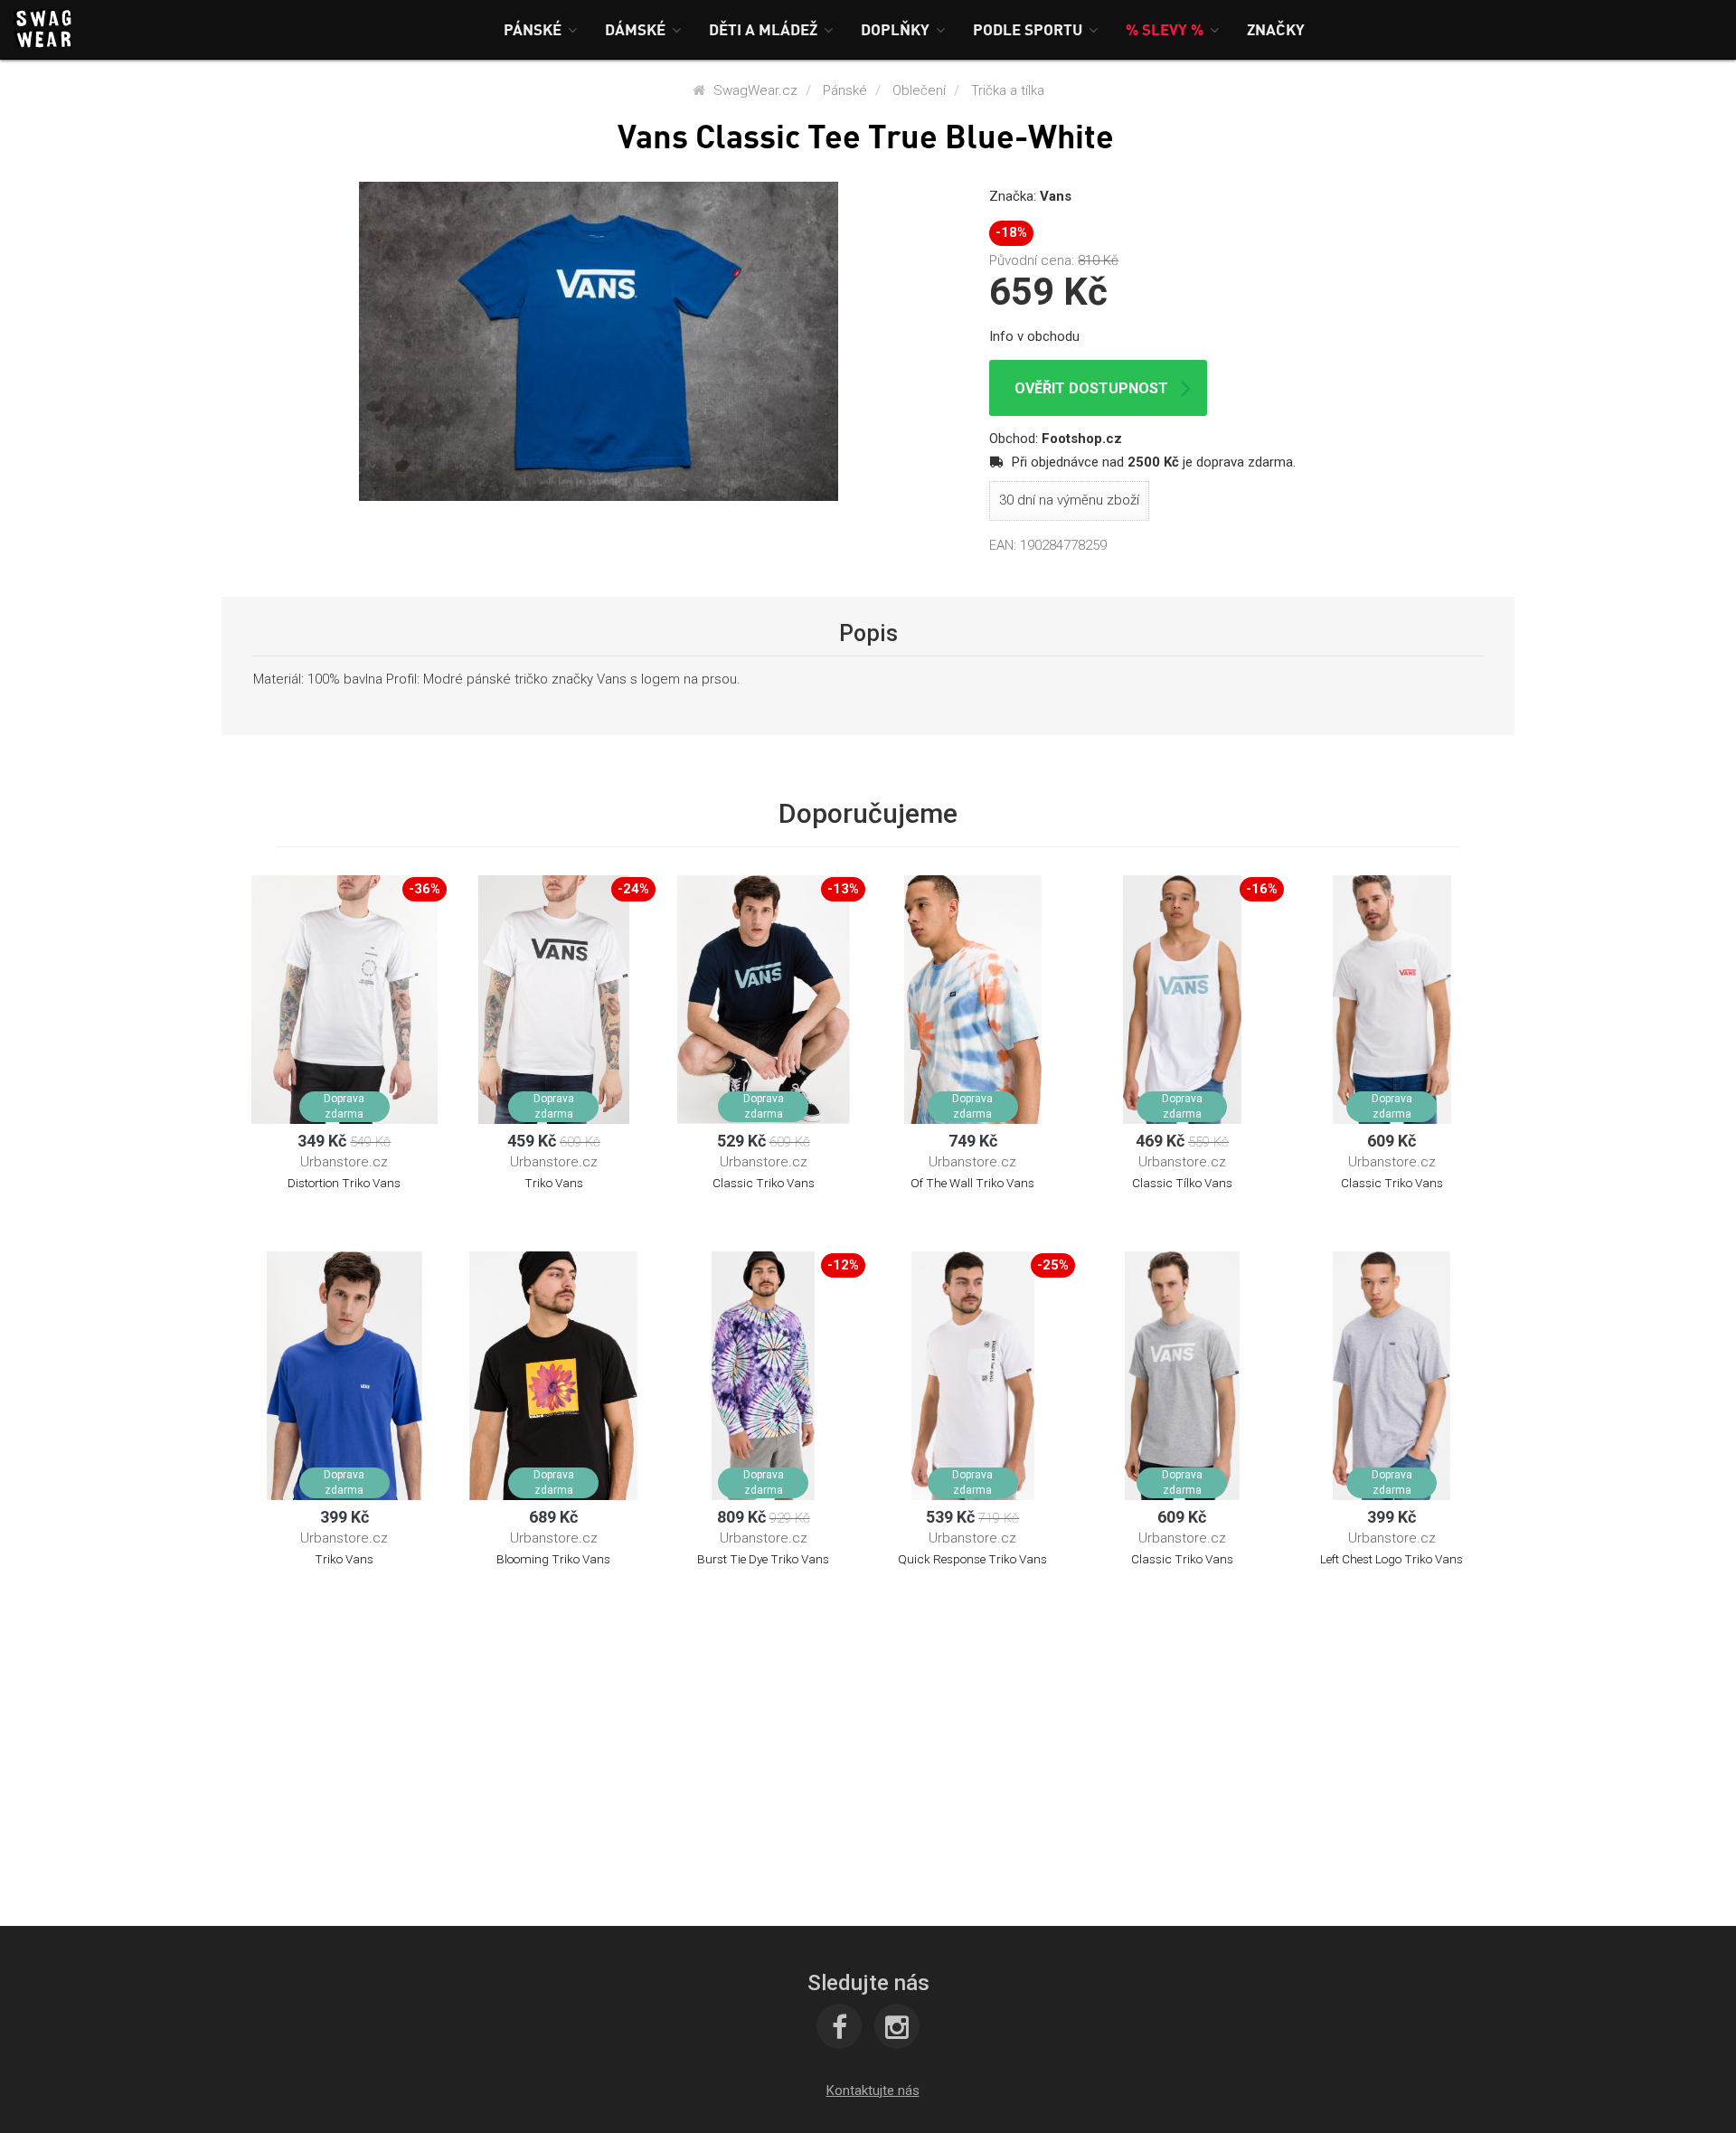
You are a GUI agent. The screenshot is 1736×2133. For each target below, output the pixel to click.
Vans (1056, 196)
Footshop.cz (1082, 439)
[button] (541, 29)
